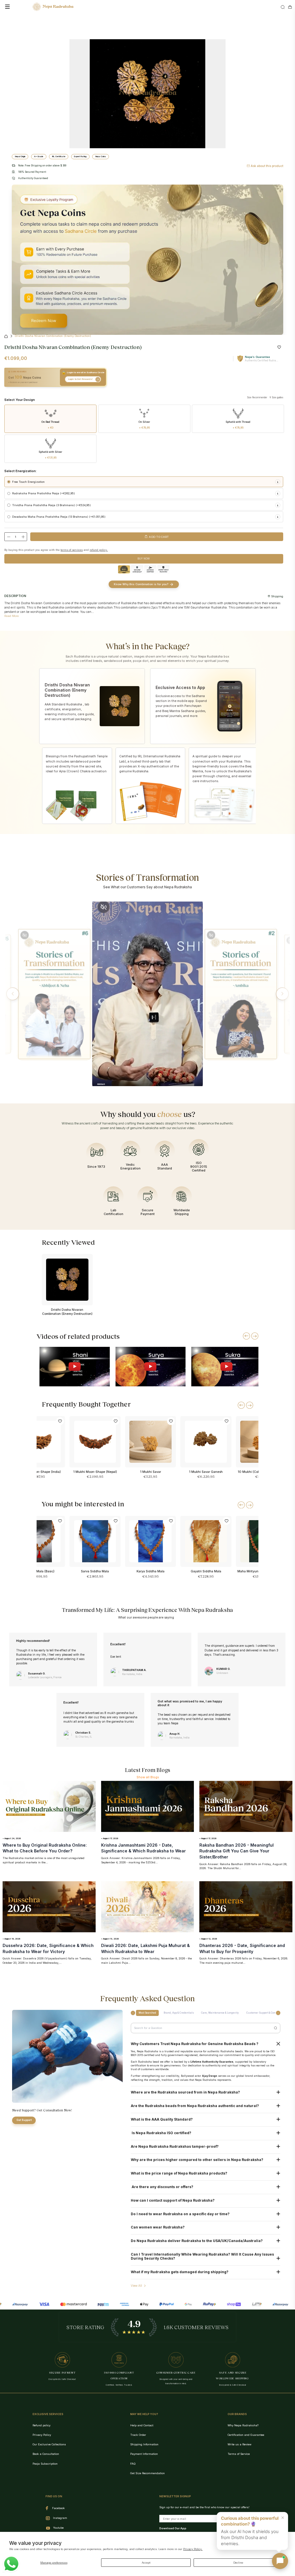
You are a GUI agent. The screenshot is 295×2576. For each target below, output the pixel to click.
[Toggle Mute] (25, 935)
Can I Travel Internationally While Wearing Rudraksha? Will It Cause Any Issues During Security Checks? (202, 2256)
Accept (146, 2563)
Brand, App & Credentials (179, 2013)
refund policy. (99, 550)
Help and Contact (142, 2425)
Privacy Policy (42, 2435)
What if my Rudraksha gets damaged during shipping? (180, 2272)
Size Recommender (257, 397)
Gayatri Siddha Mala (206, 1571)
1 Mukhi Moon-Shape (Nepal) (95, 1472)
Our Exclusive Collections (49, 2444)
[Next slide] (255, 1336)
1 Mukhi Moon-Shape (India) (39, 1472)
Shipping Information (144, 2444)
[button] (13, 994)
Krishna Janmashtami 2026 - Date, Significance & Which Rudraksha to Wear (143, 1848)
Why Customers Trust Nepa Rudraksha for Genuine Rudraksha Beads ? (195, 2044)
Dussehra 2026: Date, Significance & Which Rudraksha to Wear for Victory (48, 1948)
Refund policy (41, 2425)
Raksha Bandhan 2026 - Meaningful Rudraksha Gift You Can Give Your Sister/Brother (237, 1851)
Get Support (24, 2120)
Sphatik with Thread (238, 425)
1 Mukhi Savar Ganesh (206, 1472)
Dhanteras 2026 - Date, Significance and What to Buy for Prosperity (242, 1948)
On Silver (144, 425)
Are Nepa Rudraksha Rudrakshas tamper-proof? (175, 2147)
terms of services (72, 550)
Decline (238, 2563)
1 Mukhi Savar (151, 1472)
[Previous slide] (246, 1336)
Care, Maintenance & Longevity (220, 2013)
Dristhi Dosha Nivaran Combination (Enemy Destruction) (67, 1312)
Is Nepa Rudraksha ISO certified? (161, 2133)
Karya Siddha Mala (151, 1571)
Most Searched (147, 2013)
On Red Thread (50, 425)
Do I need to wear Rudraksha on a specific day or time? (180, 2214)
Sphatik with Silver (50, 455)
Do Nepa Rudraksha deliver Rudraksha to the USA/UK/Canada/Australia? (197, 2241)
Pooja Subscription (45, 2464)
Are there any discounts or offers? (162, 2187)
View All (136, 2286)
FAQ (133, 2464)
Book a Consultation (46, 2454)
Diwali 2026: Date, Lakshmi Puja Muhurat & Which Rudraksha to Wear (145, 1948)
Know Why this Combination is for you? (141, 584)
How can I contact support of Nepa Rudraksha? (173, 2201)
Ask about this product (267, 166)
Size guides (277, 397)
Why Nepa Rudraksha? (243, 2425)
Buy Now (144, 558)
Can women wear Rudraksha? (158, 2227)
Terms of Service (239, 2454)
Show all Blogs (148, 1777)
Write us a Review (240, 2444)
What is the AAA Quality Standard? (162, 2119)
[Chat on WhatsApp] (11, 2564)
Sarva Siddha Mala (95, 1571)
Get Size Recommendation (147, 2473)
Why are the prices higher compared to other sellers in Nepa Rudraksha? (197, 2160)
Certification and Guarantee (246, 2435)
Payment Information (144, 2454)
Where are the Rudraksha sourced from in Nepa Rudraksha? (186, 2092)
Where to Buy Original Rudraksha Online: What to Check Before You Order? (45, 1848)
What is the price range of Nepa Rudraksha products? (179, 2173)
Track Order (138, 2435)
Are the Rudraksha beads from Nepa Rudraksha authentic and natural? (195, 2106)
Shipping (277, 596)
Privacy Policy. (193, 2549)
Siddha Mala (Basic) (40, 1571)
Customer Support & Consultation (266, 2013)
